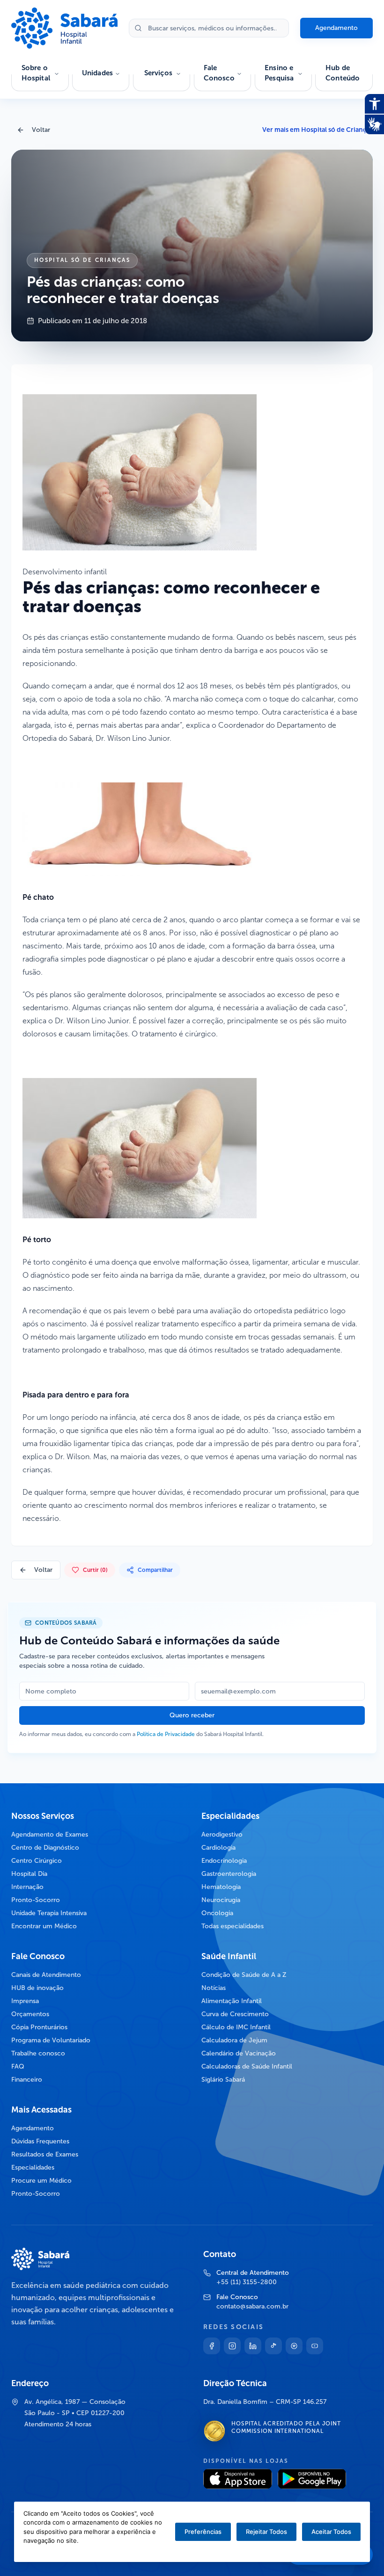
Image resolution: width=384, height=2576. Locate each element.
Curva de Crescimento (235, 2014)
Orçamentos (30, 2014)
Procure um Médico (41, 2181)
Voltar (41, 130)
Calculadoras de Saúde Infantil (247, 2066)
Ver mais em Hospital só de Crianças (318, 130)
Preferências (203, 2532)
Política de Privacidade (166, 1734)
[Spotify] (294, 2346)
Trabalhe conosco (38, 2053)
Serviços (158, 73)
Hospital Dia (29, 1874)
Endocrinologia (224, 1861)
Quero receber (192, 1715)
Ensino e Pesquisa (279, 73)
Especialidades (33, 2167)
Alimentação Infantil (232, 2001)
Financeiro (27, 2080)
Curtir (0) (95, 1570)
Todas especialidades (233, 1926)
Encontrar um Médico (44, 1926)
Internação (27, 1887)
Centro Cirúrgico (37, 1861)
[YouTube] (315, 2346)
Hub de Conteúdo (343, 73)
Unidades (97, 73)
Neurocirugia (221, 1900)
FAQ (18, 2066)
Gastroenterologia (229, 1874)
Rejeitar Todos (266, 2532)
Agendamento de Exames (50, 1834)
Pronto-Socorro (36, 1900)
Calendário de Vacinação (239, 2053)
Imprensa (25, 2001)
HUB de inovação (37, 1988)
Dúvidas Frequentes (40, 2141)
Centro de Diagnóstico (45, 1848)
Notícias (214, 1988)
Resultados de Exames (45, 2154)
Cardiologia (218, 1848)
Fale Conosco (219, 73)
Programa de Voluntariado (51, 2040)
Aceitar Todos (331, 2532)
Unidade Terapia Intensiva (49, 1913)
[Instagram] (232, 2346)
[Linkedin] (253, 2346)
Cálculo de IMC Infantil (236, 2027)
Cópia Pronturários (39, 2027)
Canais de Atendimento (46, 1975)
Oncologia (217, 1913)
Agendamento (336, 28)
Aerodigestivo (222, 1834)
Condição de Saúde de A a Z (244, 1975)
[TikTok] (273, 2346)
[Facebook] (212, 2346)
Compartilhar (155, 1570)
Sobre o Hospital (36, 73)
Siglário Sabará (223, 2080)
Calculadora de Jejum (234, 2040)
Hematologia (221, 1887)
